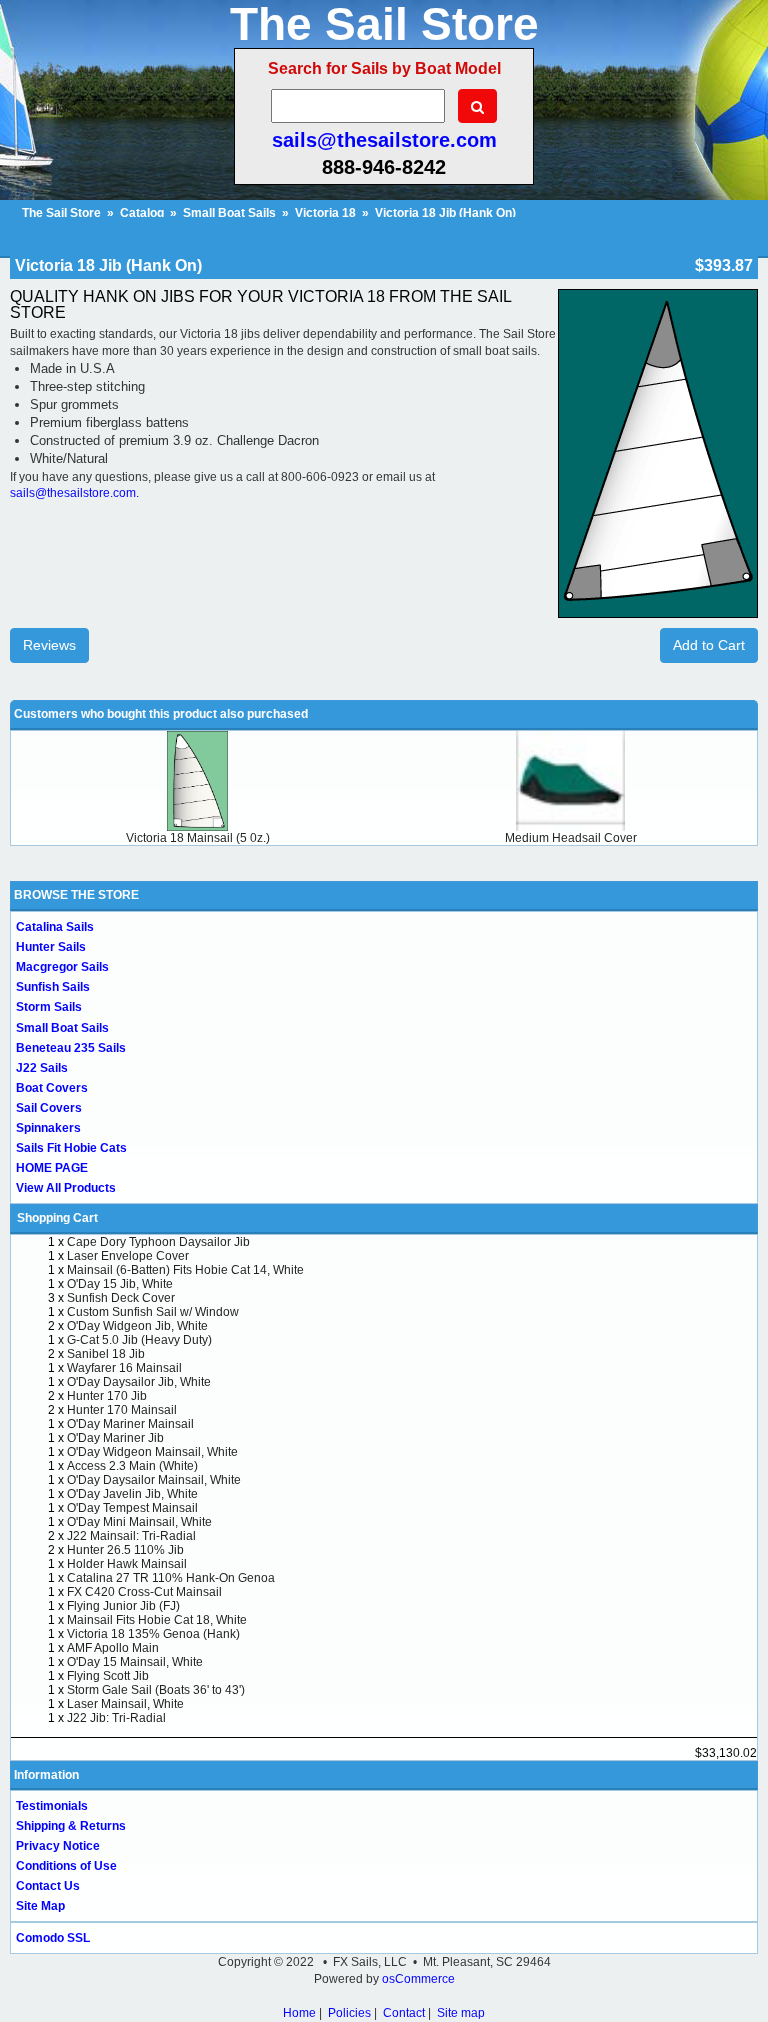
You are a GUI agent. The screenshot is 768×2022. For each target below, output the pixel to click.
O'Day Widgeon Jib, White (137, 1326)
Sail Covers (49, 1108)
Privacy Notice (58, 1846)
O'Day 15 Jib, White (120, 1284)
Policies (349, 2013)
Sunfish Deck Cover (121, 1298)
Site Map (40, 1906)
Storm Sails (49, 1007)
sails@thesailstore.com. (74, 493)
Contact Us (48, 1886)
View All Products (66, 1188)
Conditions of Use (66, 1866)
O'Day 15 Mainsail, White (135, 1662)
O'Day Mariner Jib (115, 1438)
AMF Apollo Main (113, 1648)
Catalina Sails (55, 927)
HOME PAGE (52, 1168)
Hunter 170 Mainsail (122, 1410)
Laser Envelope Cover (128, 1256)
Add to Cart (709, 645)
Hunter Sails (51, 947)
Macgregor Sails (62, 967)
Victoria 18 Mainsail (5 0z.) (198, 838)
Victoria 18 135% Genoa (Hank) (153, 1634)
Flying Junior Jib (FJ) (123, 1606)
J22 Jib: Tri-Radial (116, 1718)
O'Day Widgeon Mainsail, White (152, 1452)
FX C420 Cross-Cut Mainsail (144, 1592)
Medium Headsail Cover (571, 838)
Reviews (49, 645)
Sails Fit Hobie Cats (71, 1148)
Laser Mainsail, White (125, 1704)
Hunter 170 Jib (107, 1396)
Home (299, 2013)
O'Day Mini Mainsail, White (139, 1522)
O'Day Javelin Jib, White (132, 1494)
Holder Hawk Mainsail (127, 1564)
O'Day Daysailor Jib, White (139, 1382)
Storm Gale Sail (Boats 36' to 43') (156, 1690)
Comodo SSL (53, 1938)
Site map (461, 2013)
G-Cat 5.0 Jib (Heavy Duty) (139, 1340)
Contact (404, 2013)
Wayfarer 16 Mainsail (124, 1368)
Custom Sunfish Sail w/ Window (153, 1312)
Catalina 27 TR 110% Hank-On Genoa (171, 1578)
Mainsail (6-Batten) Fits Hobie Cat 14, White (185, 1270)
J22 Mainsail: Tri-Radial (131, 1536)
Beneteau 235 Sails (71, 1048)
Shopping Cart (57, 1218)
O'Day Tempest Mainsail (132, 1508)
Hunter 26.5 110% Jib (125, 1550)
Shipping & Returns (71, 1826)
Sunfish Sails (53, 987)
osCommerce (418, 1979)
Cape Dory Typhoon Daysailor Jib (158, 1242)
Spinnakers (48, 1128)
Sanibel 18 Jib (106, 1354)
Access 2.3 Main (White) (132, 1466)
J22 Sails (42, 1068)
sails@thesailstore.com (384, 140)
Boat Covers (52, 1088)
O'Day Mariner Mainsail (130, 1424)
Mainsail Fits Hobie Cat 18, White (157, 1620)
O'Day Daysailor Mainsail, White (154, 1480)
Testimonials (52, 1806)
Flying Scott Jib (108, 1676)
